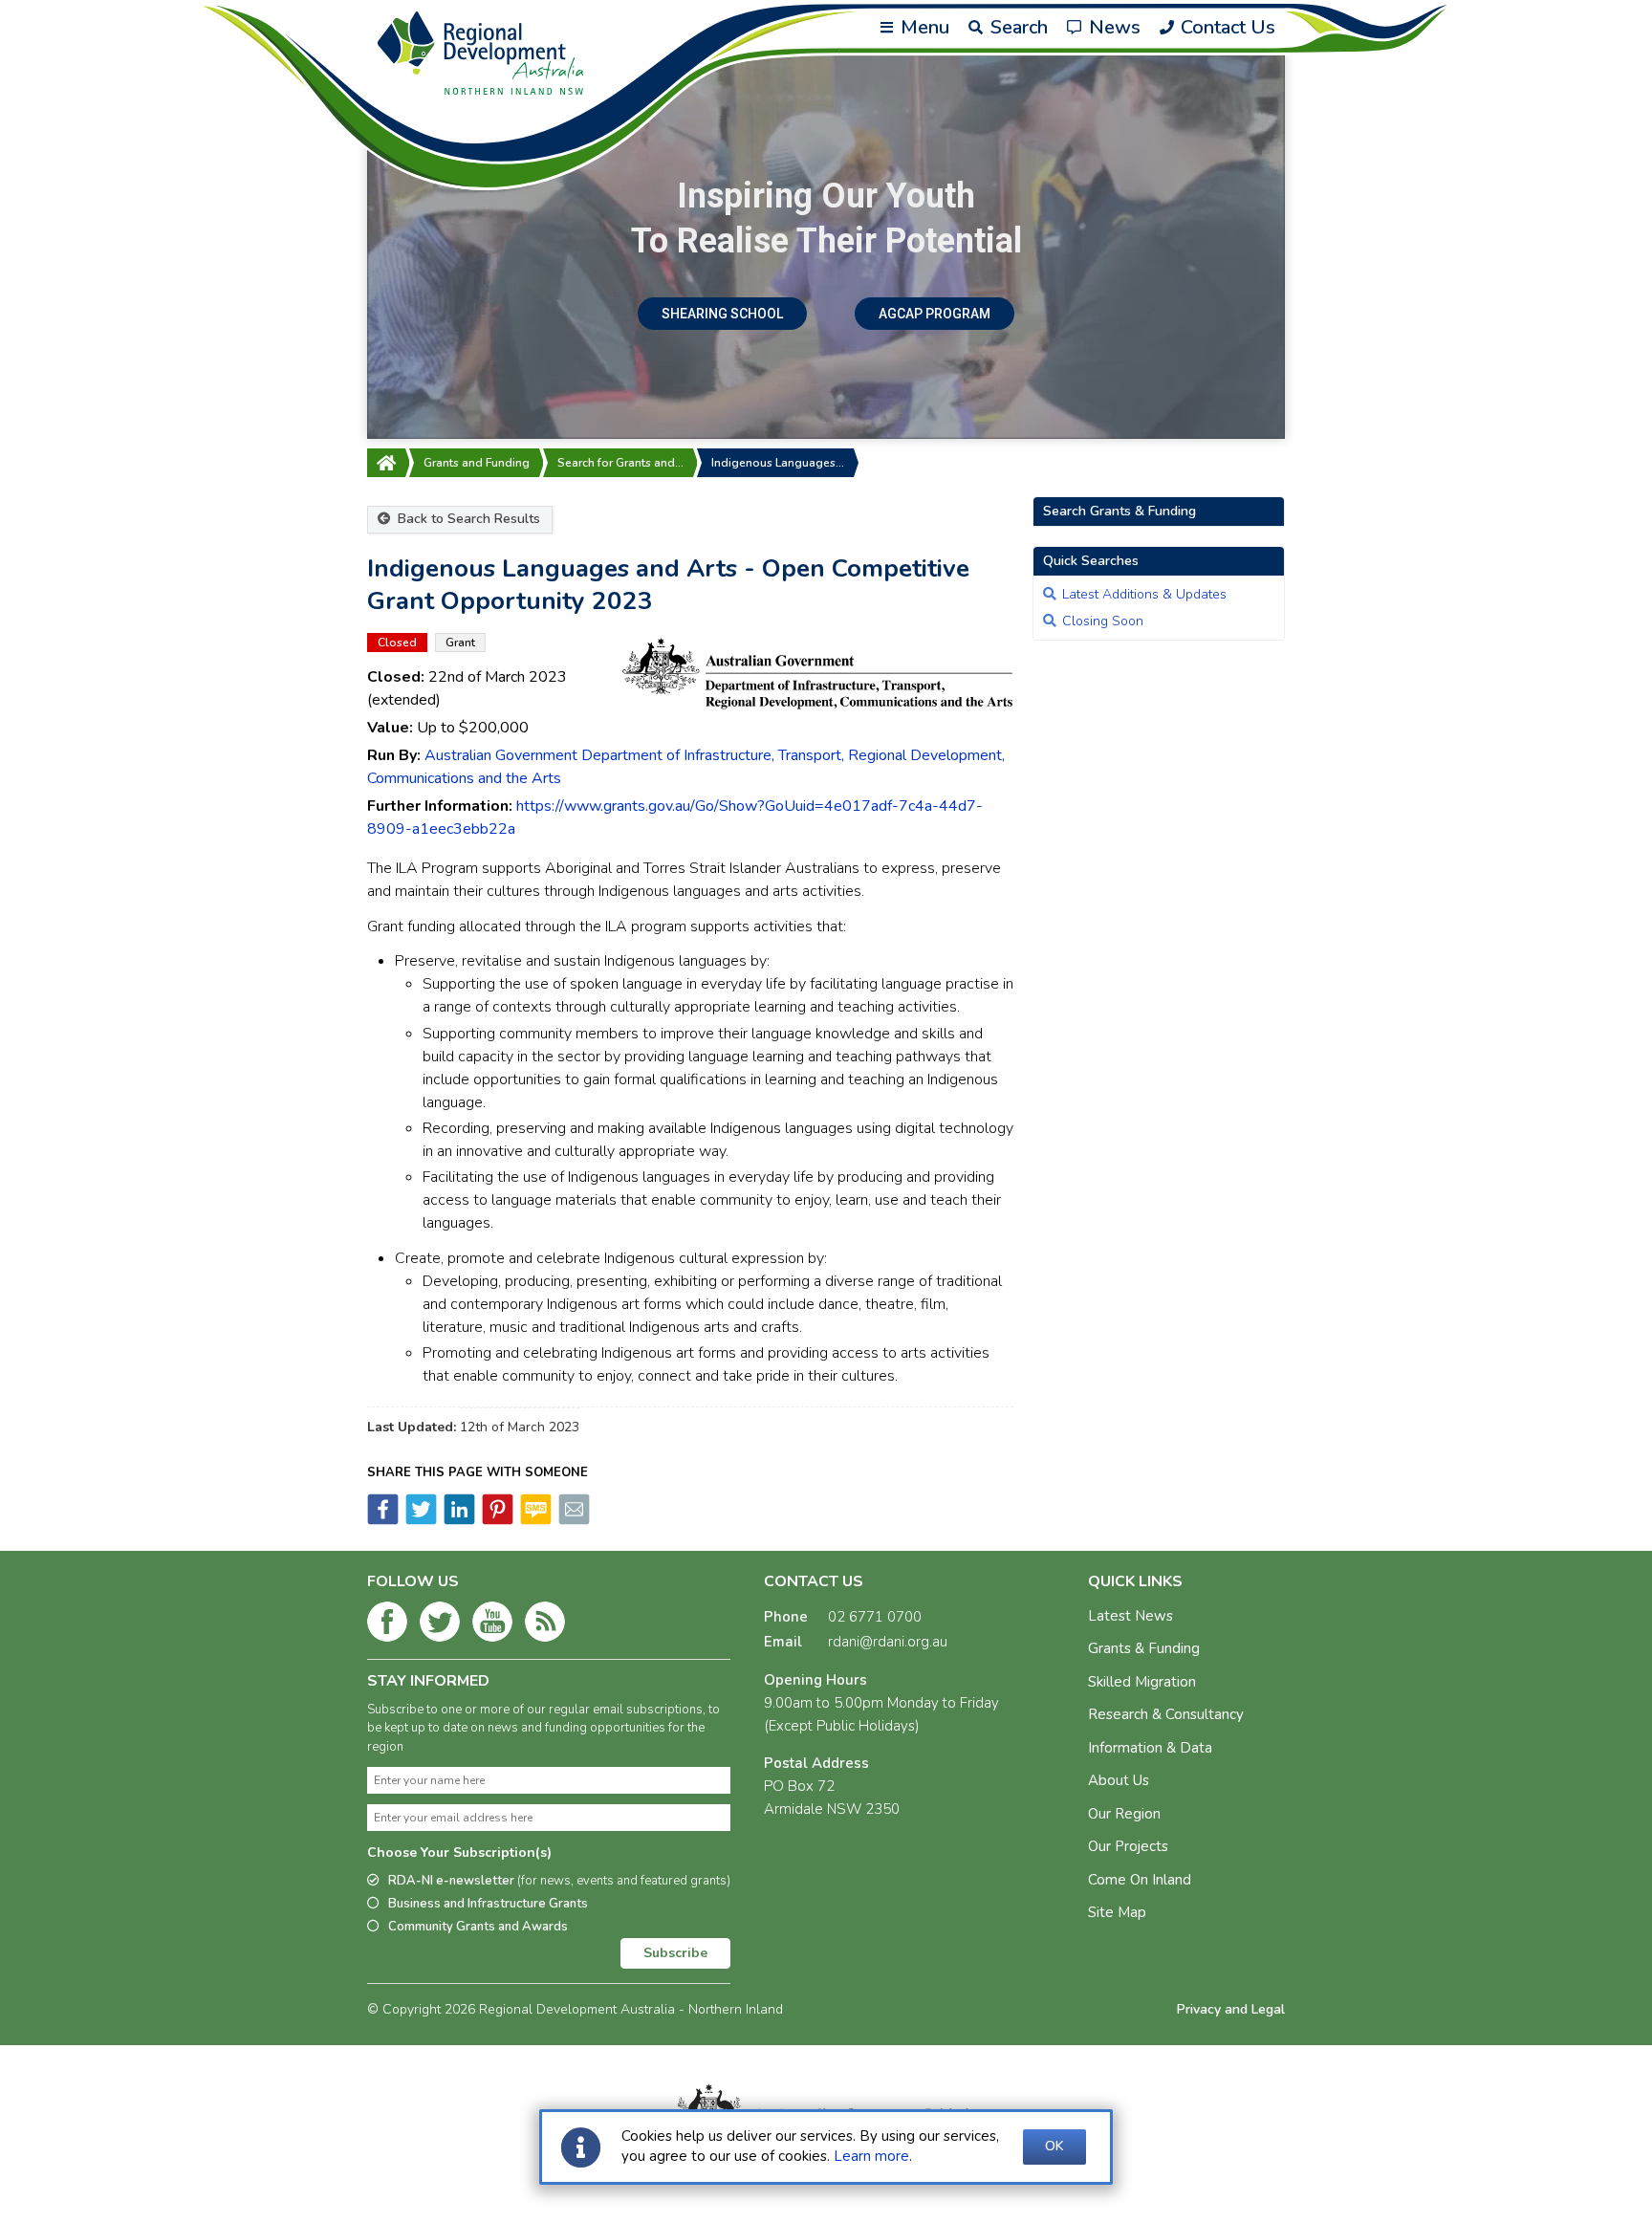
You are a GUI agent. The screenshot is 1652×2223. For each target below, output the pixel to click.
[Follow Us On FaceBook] (387, 1625)
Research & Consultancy (1166, 1714)
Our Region (1124, 1814)
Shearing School (722, 314)
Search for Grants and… (620, 463)
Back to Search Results (467, 519)
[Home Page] (386, 463)
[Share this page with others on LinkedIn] (458, 1520)
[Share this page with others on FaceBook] (383, 1520)
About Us (1119, 1780)
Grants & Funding (1144, 1648)
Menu (923, 27)
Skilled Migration (1142, 1682)
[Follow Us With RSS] (545, 1625)
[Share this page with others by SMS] (534, 1520)
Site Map (1117, 1912)
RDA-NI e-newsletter (559, 1881)
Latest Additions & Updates (1144, 594)
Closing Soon (1103, 621)
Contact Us (1226, 27)
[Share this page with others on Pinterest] (496, 1520)
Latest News (1130, 1616)
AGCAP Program (935, 314)
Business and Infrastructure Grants (488, 1904)
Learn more (871, 2156)
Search (1017, 27)
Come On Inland (1140, 1880)
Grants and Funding (477, 463)
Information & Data (1150, 1748)
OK (1054, 2146)
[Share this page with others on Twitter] (420, 1520)
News (1112, 27)
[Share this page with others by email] (573, 1520)
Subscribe (675, 1953)
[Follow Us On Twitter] (440, 1625)
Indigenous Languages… (778, 463)
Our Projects (1128, 1846)
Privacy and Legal (1231, 2009)
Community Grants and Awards (478, 1927)
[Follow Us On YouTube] (492, 1625)
